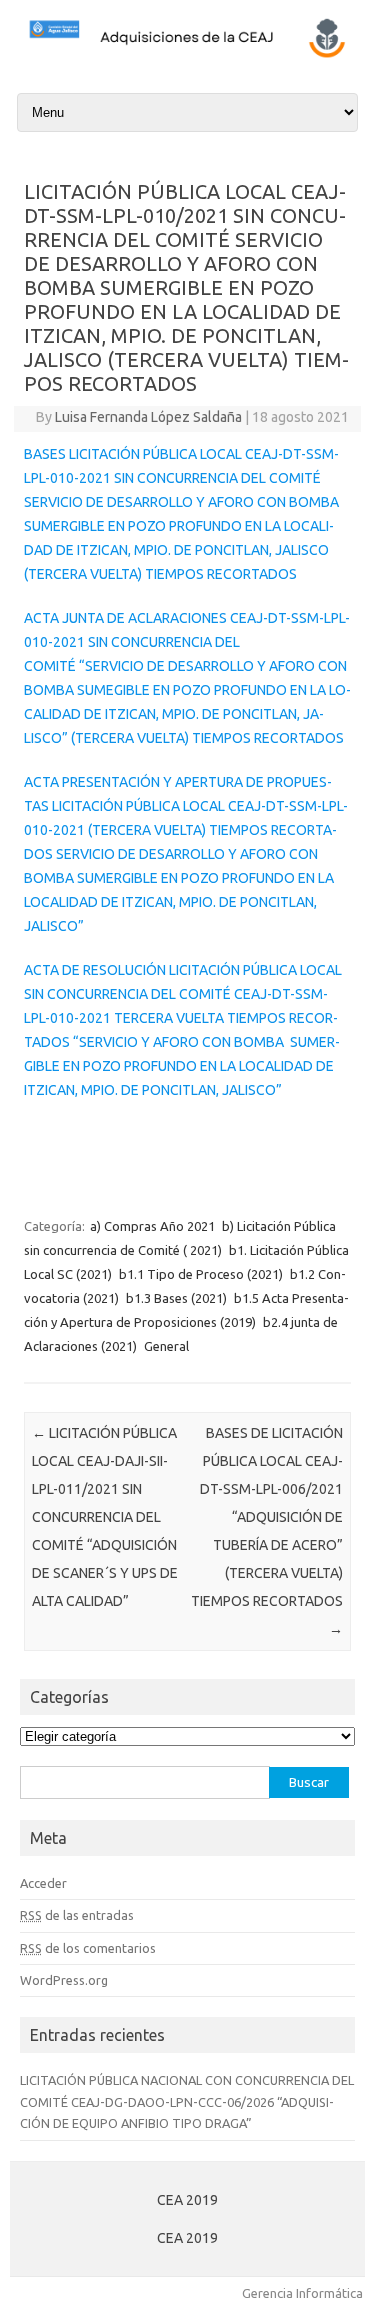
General (166, 1346)
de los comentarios (88, 1948)
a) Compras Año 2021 (152, 1226)
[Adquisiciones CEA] (187, 55)
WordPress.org (64, 1980)
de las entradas (77, 1915)
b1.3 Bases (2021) (176, 1298)
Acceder (43, 1883)
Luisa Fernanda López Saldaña (148, 417)
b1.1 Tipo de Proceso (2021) (201, 1274)
